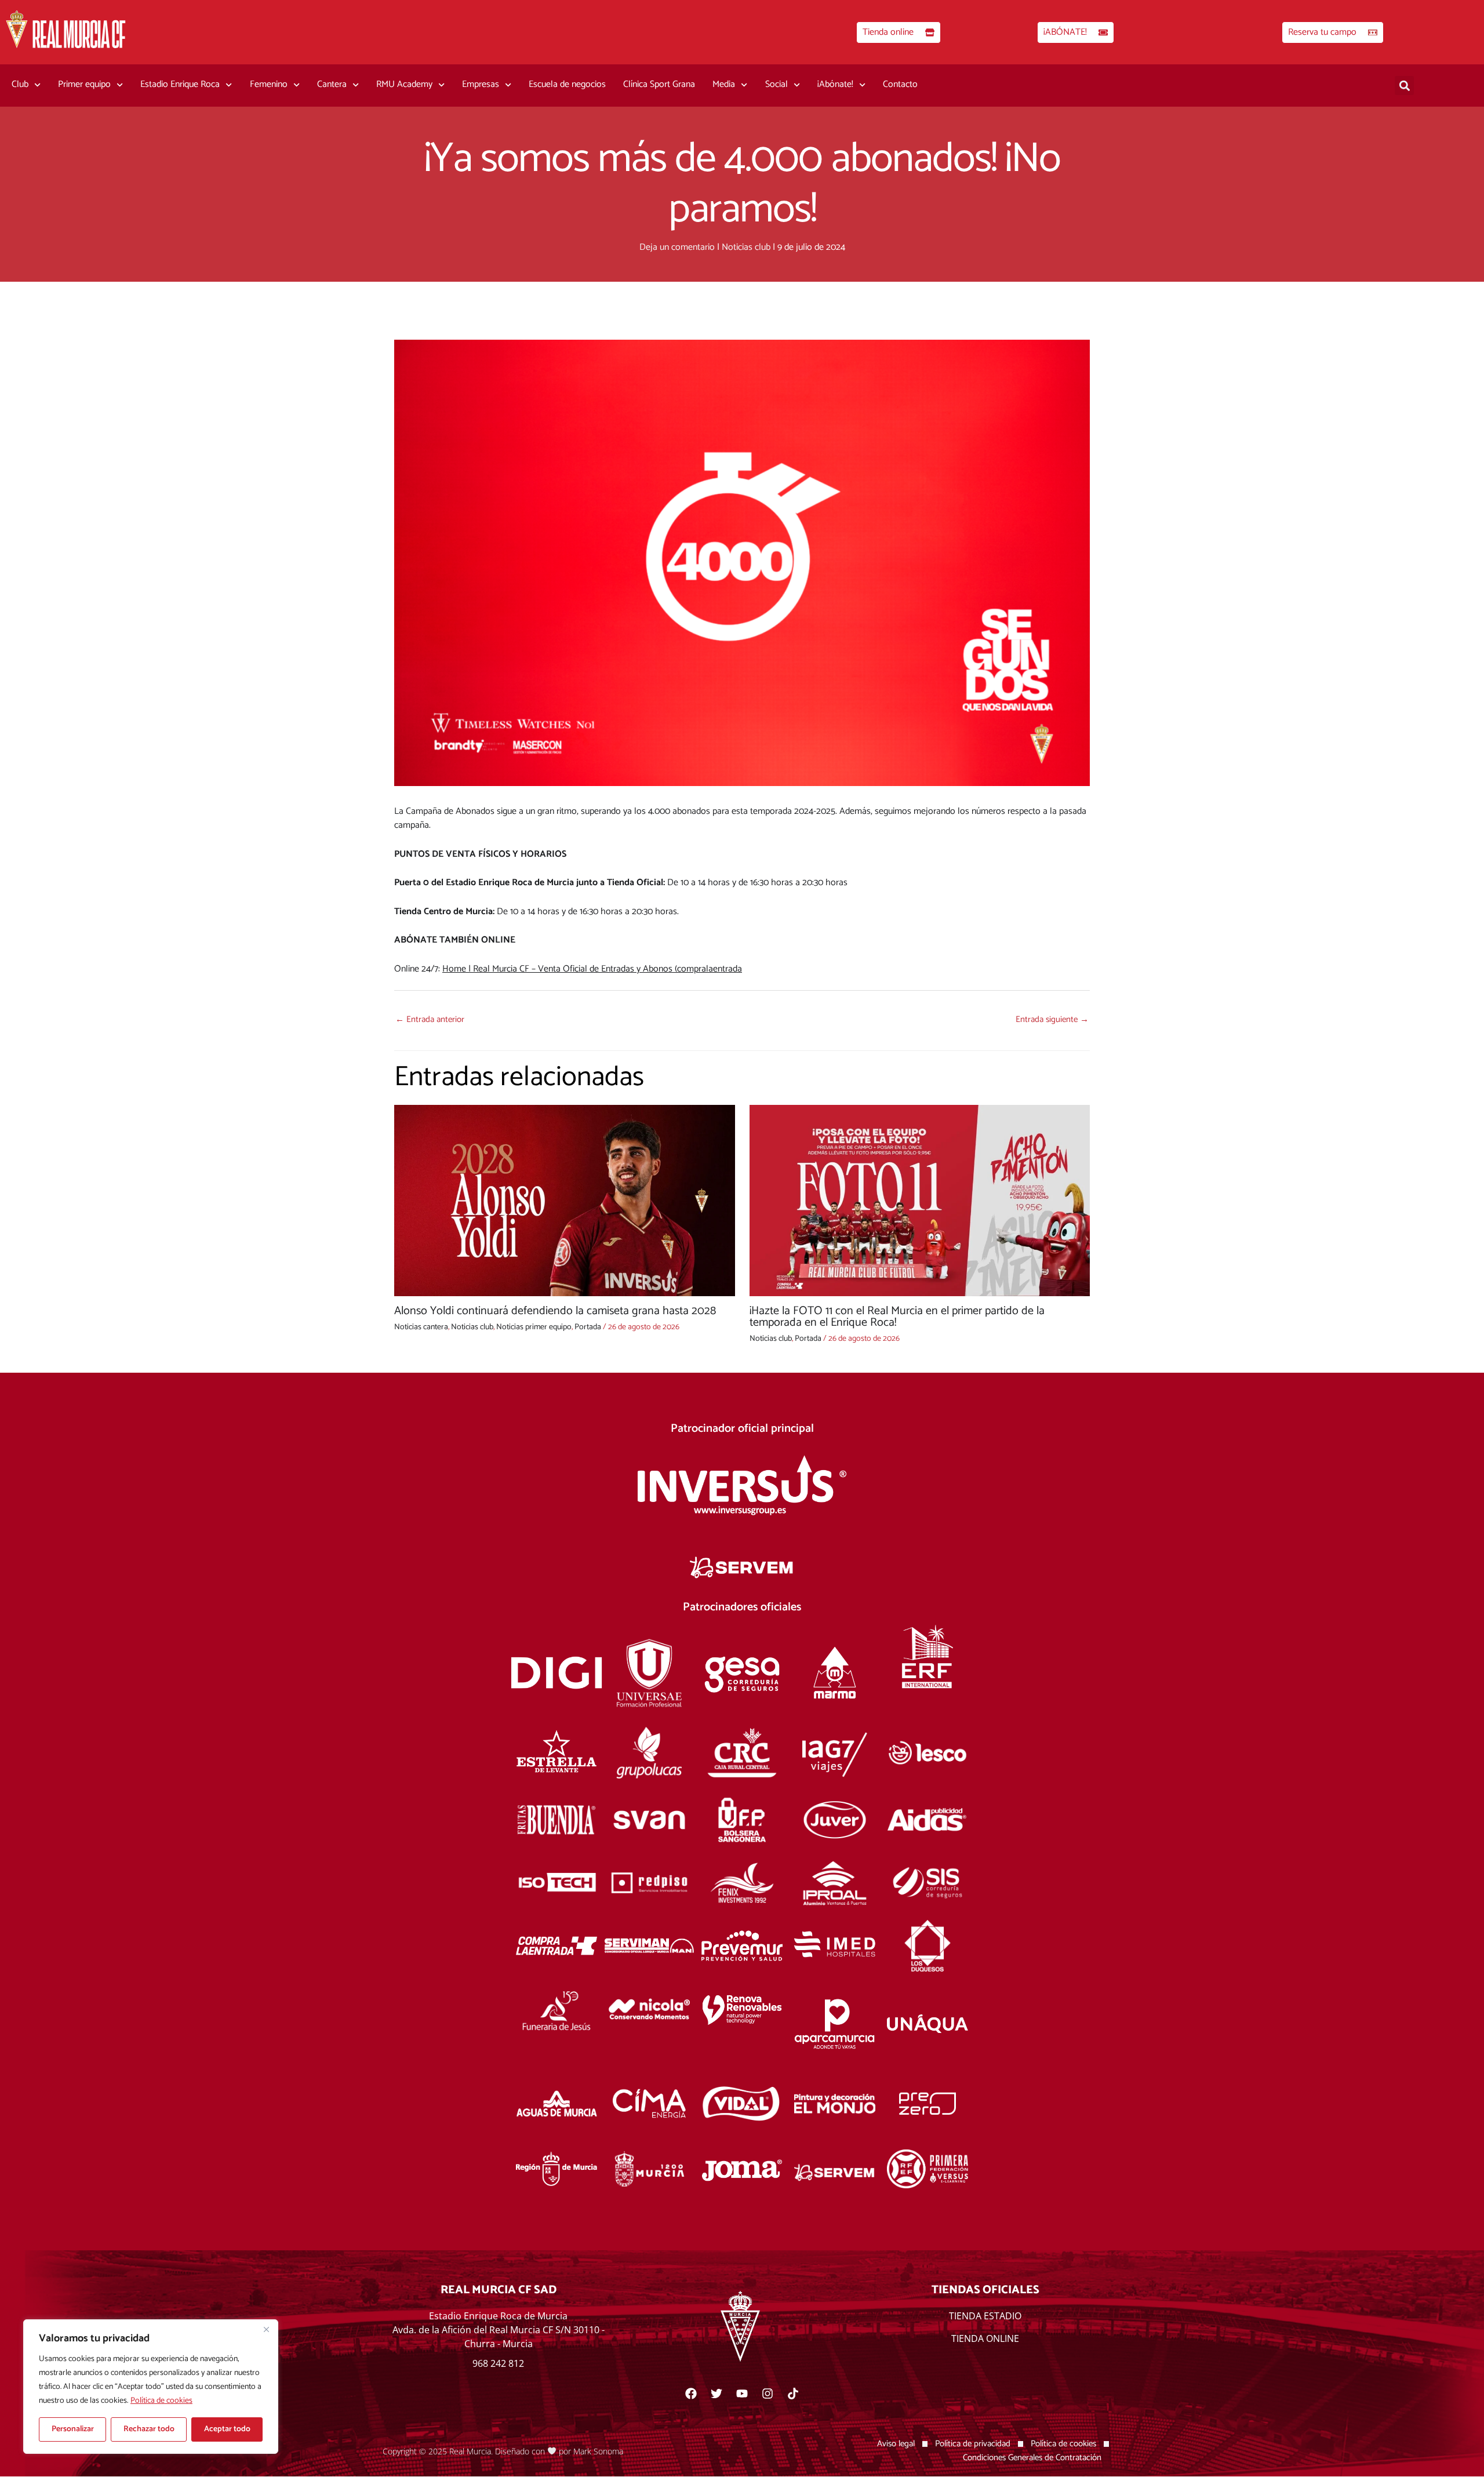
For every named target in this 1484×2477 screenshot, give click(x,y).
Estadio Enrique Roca (180, 84)
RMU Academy (404, 84)
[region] (151, 2387)
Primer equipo (84, 84)
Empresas (481, 84)
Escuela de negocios (567, 84)
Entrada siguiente (1052, 1019)
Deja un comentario (677, 247)
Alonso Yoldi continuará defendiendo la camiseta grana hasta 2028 (555, 1311)
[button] (1404, 86)
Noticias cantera (421, 1327)
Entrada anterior (430, 1019)
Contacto (900, 84)
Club (20, 84)
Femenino (269, 84)
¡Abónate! (835, 84)
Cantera (332, 84)
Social (776, 84)
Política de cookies (161, 2401)
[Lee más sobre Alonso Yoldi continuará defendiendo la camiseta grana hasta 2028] (565, 1200)
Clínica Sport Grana (659, 84)
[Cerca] (266, 2329)
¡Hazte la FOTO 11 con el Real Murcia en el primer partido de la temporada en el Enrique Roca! (897, 1317)
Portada (588, 1327)
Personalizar (73, 2429)
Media (724, 84)
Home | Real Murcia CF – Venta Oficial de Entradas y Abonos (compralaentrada (592, 969)
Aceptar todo (227, 2429)
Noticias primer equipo (534, 1327)
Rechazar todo (149, 2429)
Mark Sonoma (598, 2451)
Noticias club (746, 247)
